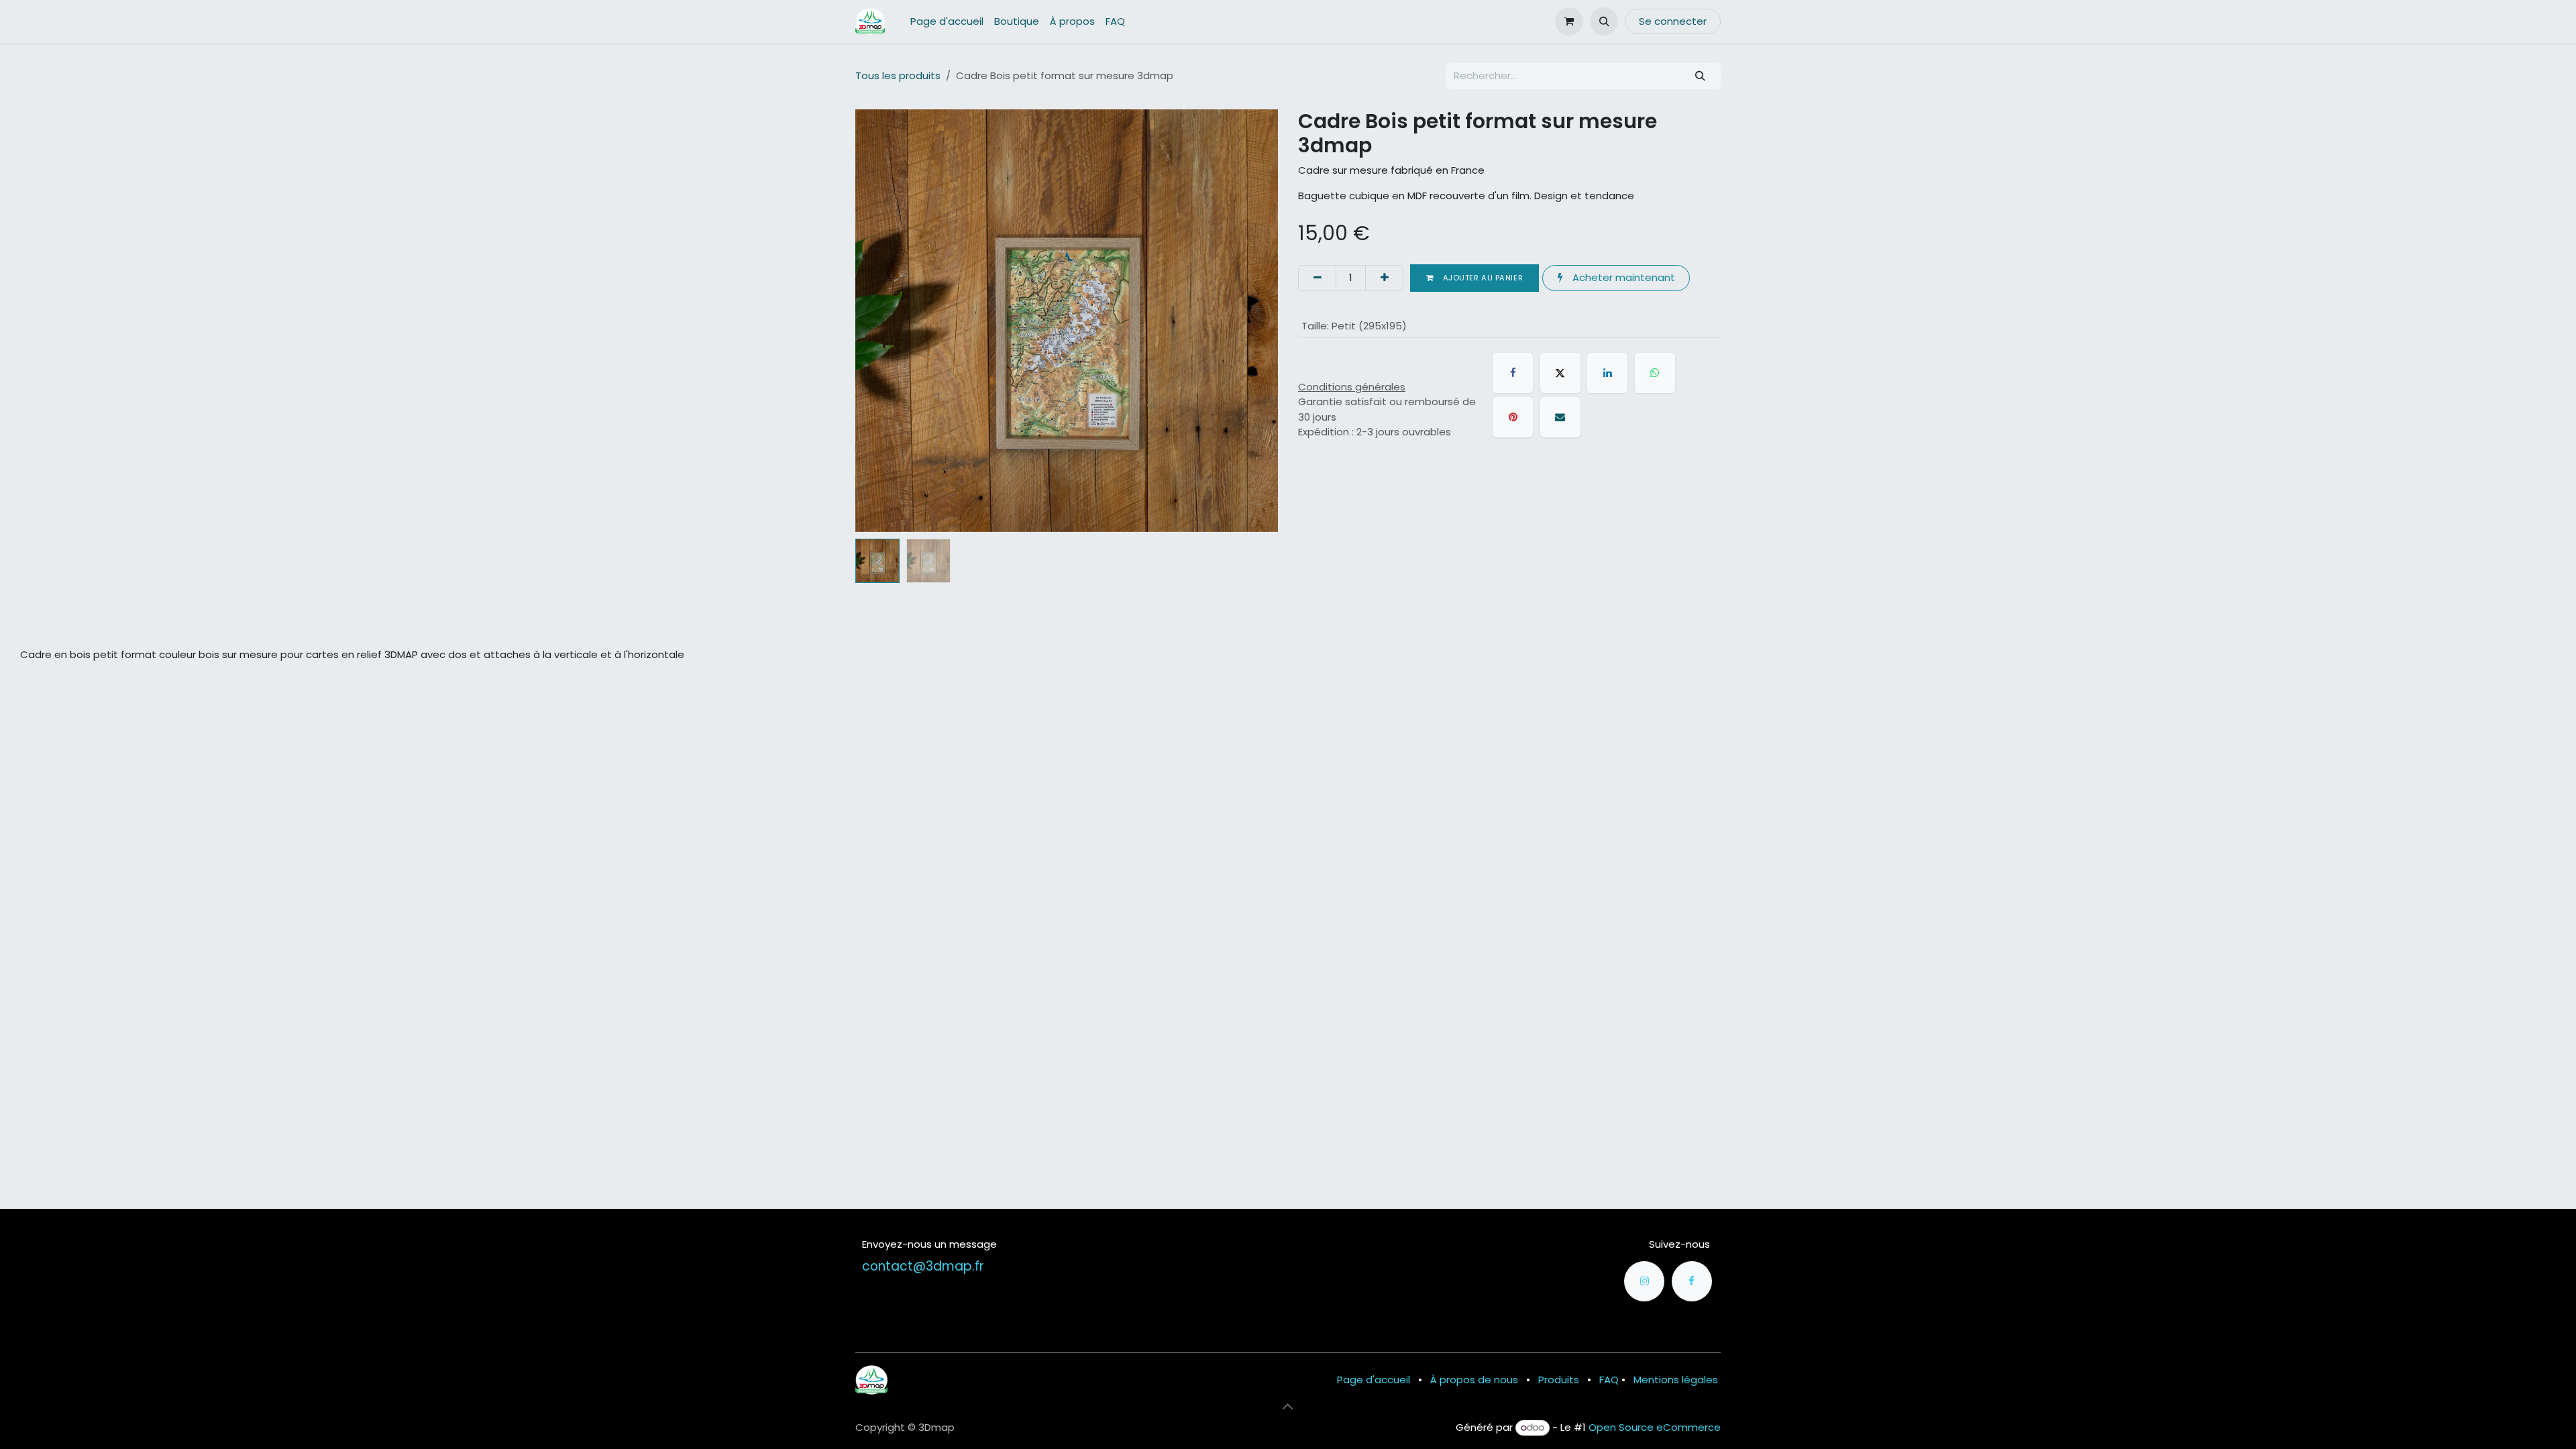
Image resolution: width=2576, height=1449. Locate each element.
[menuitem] (947, 22)
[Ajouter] (1384, 278)
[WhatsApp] (1655, 373)
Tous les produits (898, 75)
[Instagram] (1644, 1281)
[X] (1560, 373)
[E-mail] (1560, 417)
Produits (1559, 1380)
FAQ (1609, 1380)
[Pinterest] (1513, 417)
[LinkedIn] (1607, 373)
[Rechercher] (1701, 76)
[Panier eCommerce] (1569, 21)
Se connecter (1673, 21)
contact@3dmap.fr (923, 1266)
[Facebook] (1513, 373)
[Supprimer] (1317, 278)
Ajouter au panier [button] (1482, 278)
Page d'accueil (1374, 1380)
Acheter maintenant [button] (1622, 277)
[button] (1604, 21)
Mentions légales (1676, 1380)
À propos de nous (1474, 1380)
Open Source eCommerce (1655, 1427)
